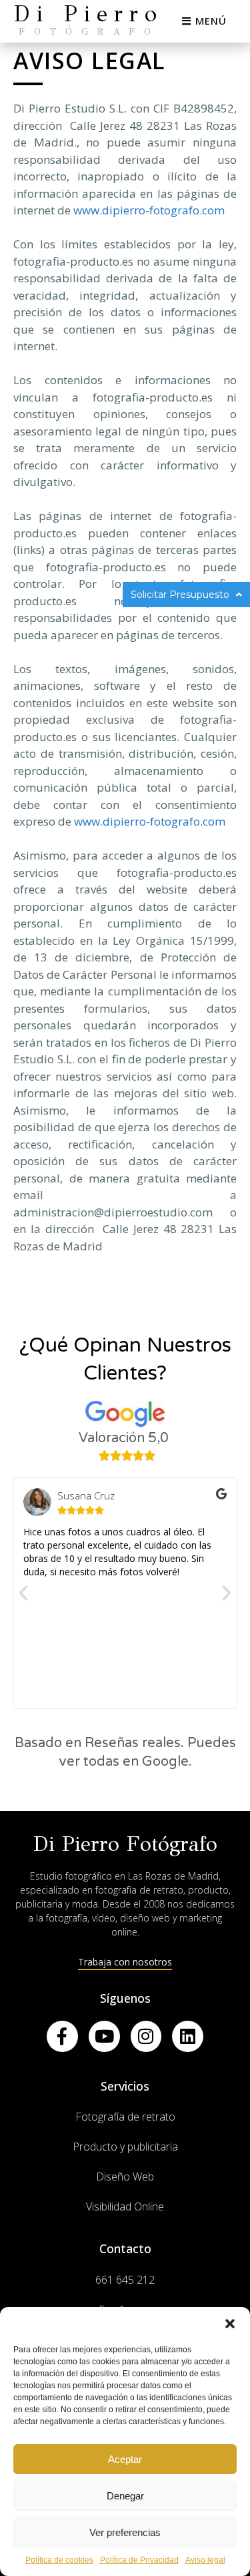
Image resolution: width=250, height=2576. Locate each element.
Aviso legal (205, 2560)
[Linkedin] (188, 2036)
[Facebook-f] (62, 2036)
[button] (230, 2324)
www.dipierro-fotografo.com (149, 210)
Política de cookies (59, 2560)
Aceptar (125, 2459)
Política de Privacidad (139, 2560)
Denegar (125, 2496)
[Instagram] (146, 2036)
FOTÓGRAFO (89, 32)
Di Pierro (89, 14)
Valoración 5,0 (124, 1438)
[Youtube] (104, 2036)
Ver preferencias (125, 2532)
